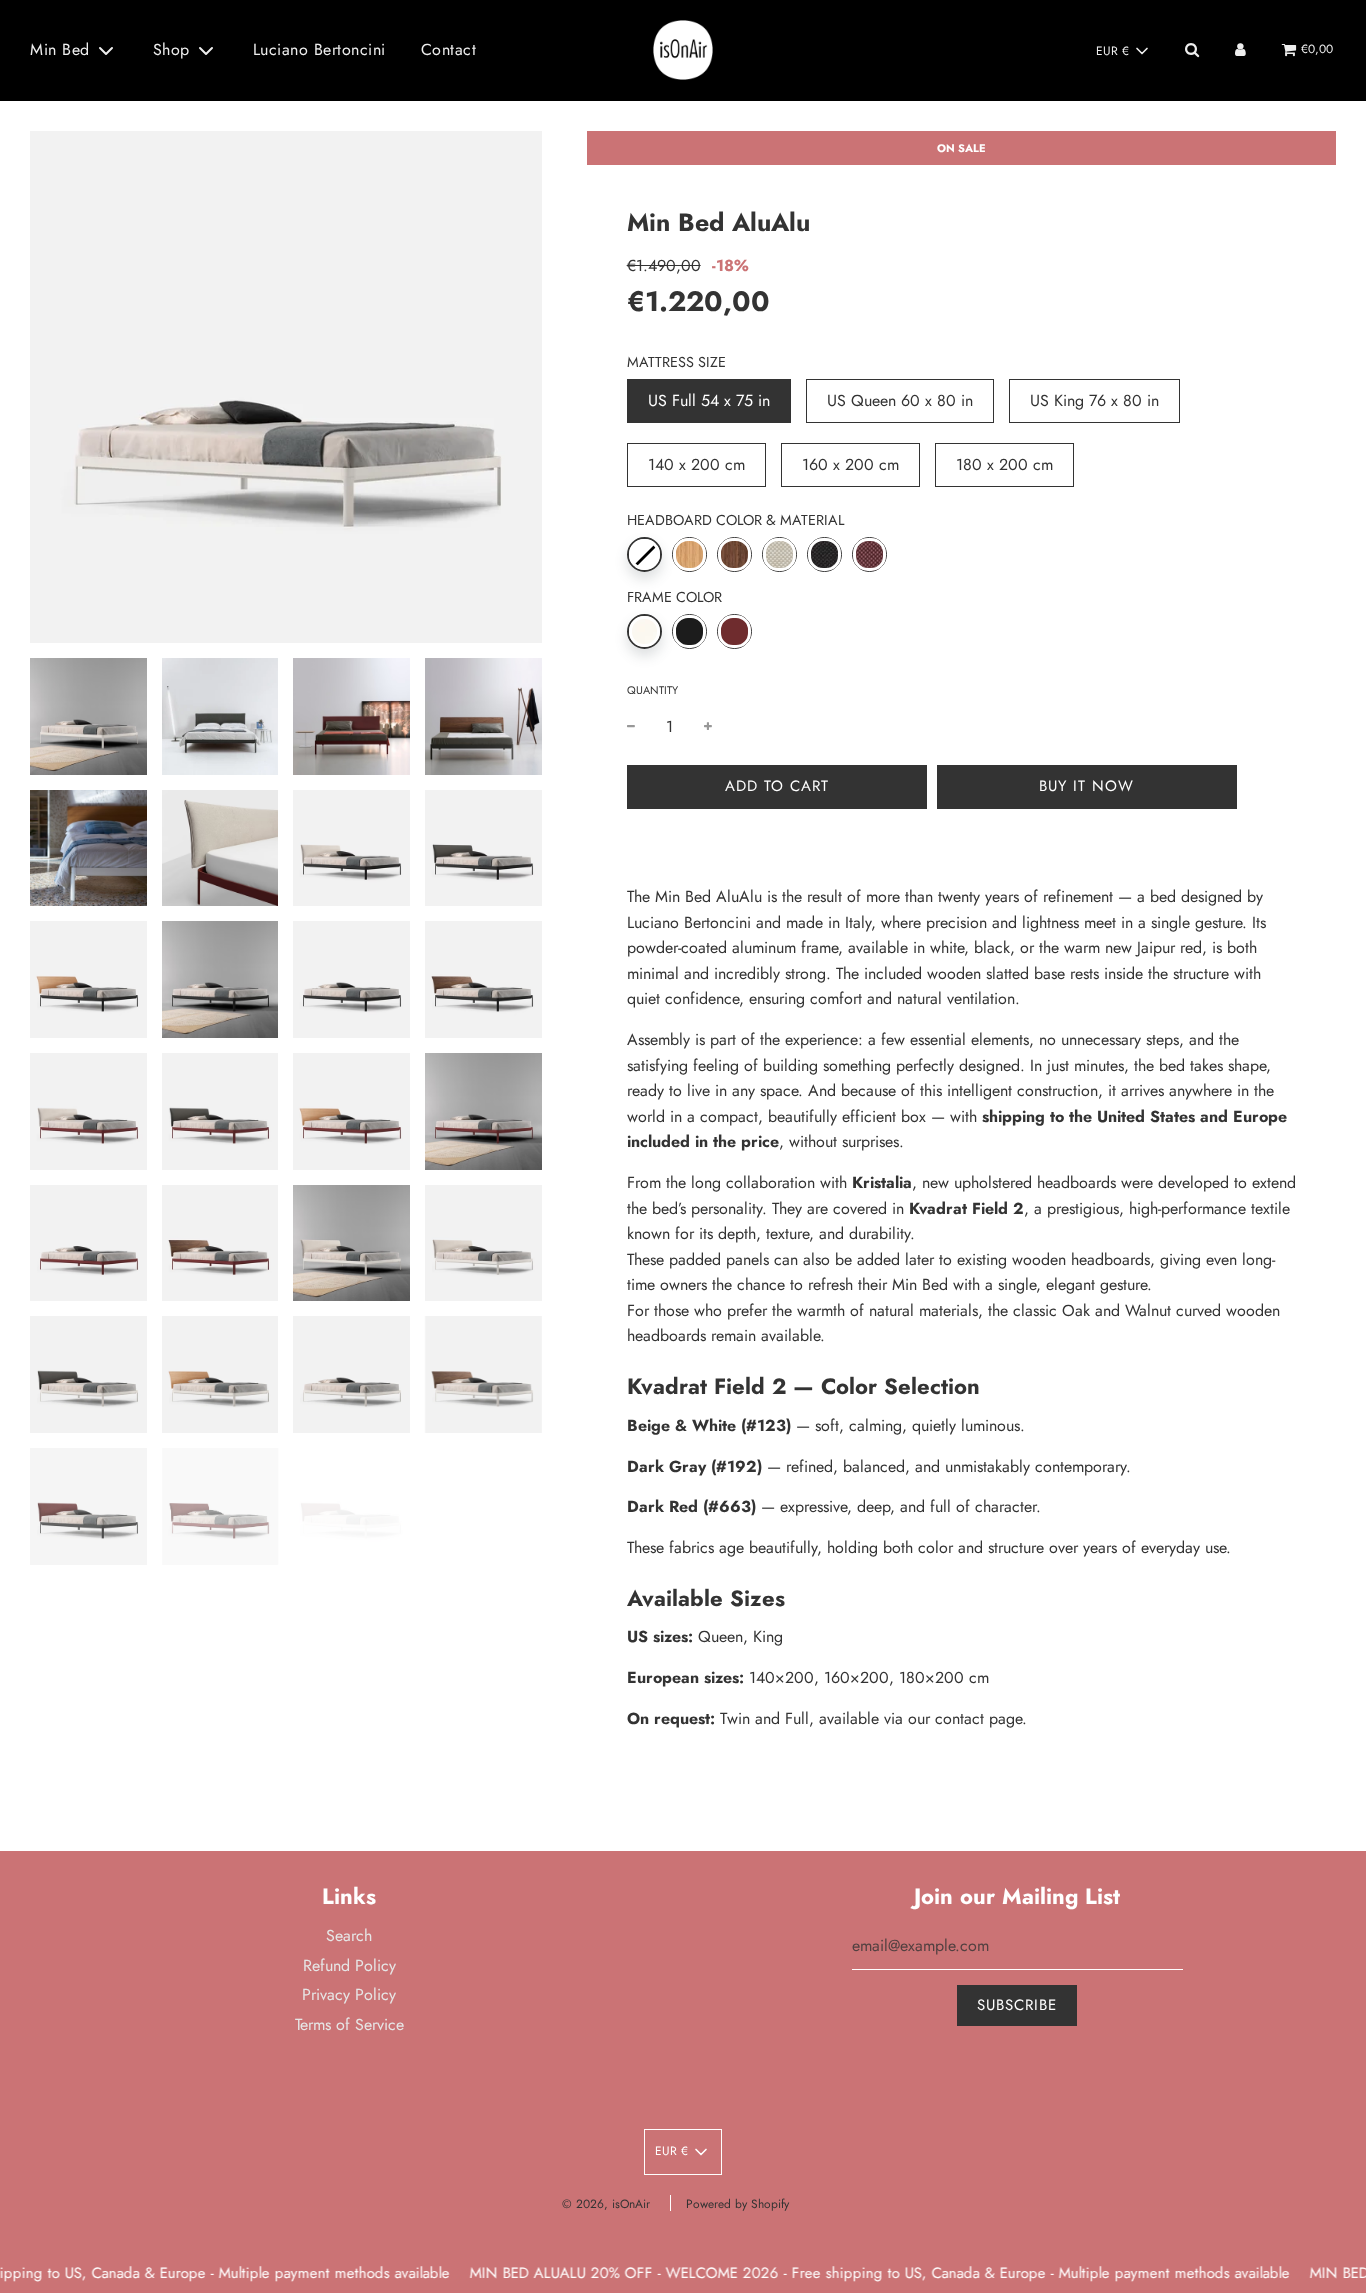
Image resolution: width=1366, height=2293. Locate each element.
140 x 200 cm (696, 464)
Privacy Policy (349, 1994)
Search (349, 1935)
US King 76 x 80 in (1094, 400)
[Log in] (1240, 49)
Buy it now (1086, 786)
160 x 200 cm (850, 464)
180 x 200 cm (1004, 464)
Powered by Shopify (737, 2204)
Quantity (652, 690)
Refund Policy (349, 1965)
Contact (449, 49)
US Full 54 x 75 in (709, 400)
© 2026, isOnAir (606, 2204)
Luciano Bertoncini (319, 49)
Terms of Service (349, 2024)
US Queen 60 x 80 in (900, 400)
